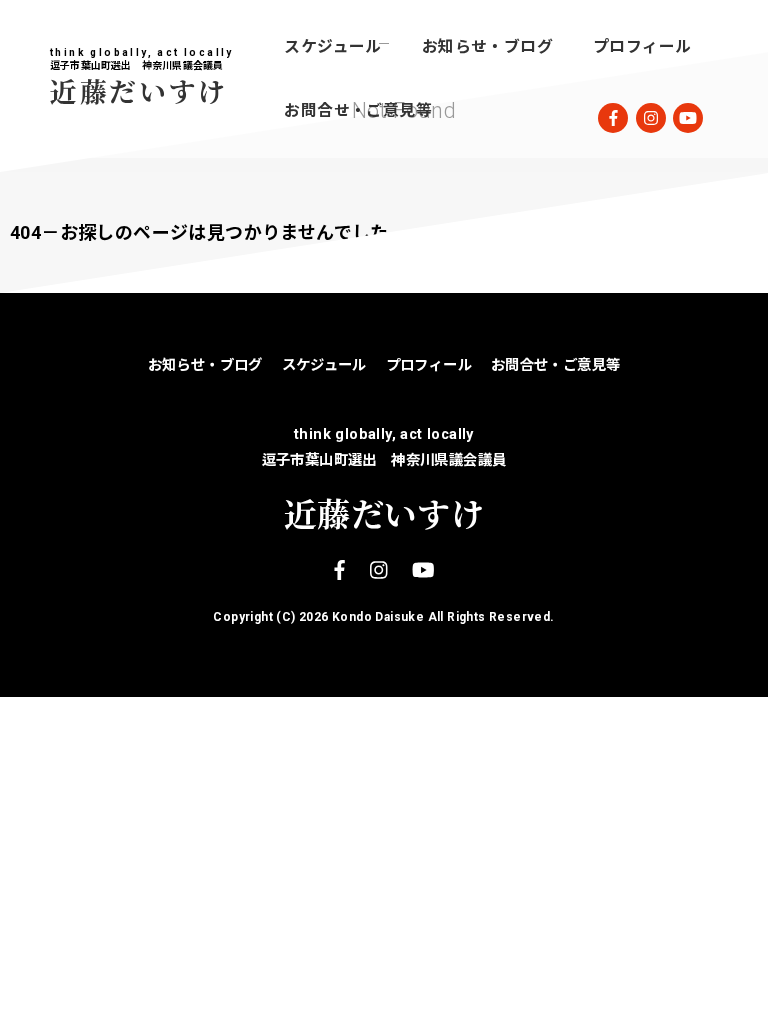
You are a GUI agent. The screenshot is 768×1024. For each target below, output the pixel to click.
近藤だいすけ (139, 90)
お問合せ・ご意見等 (358, 110)
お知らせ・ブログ (487, 46)
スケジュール (332, 46)
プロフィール (642, 46)
